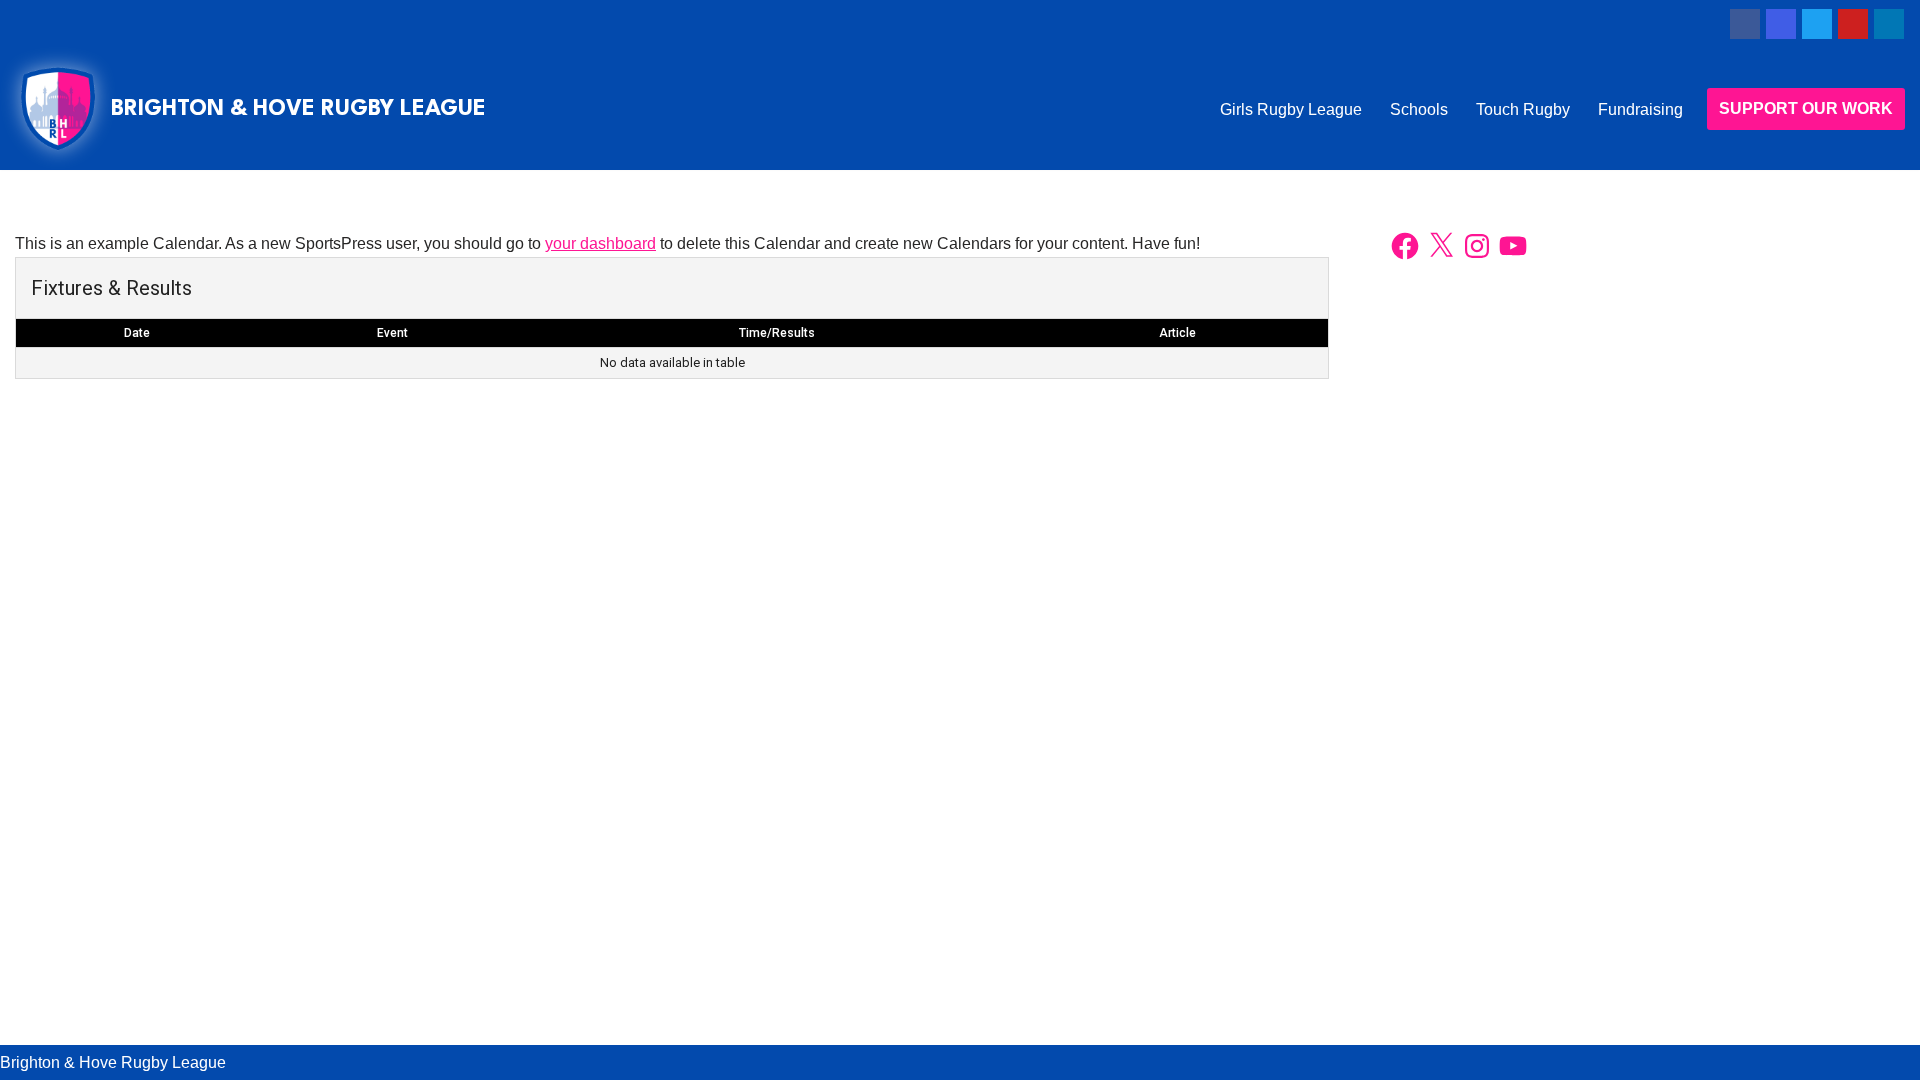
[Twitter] (1817, 24)
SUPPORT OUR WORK (1806, 108)
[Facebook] (1745, 24)
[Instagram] (1781, 24)
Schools (1419, 109)
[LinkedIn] (1889, 24)
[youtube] (1853, 24)
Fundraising (1640, 109)
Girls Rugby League (1291, 109)
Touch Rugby (1523, 109)
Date (137, 333)
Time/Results (777, 333)
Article (1177, 333)
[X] (1441, 246)
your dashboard (600, 243)
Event (392, 333)
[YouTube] (1513, 246)
